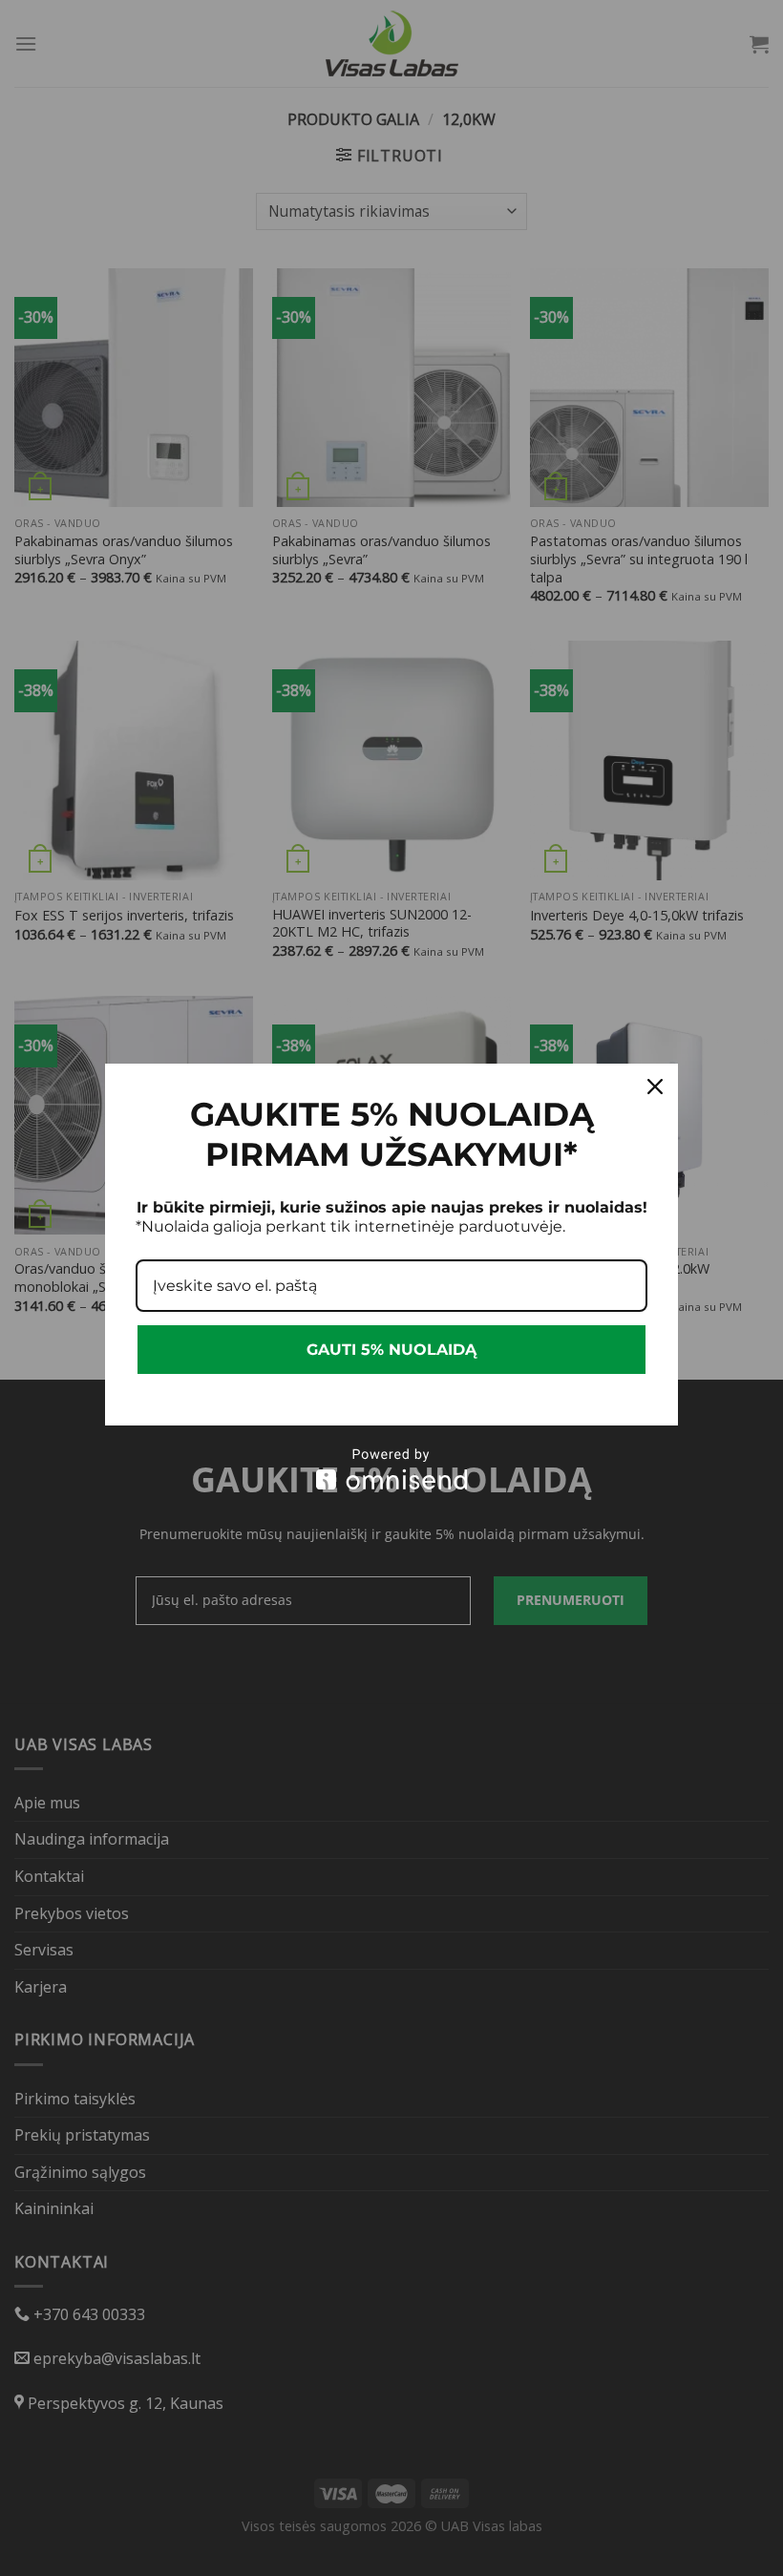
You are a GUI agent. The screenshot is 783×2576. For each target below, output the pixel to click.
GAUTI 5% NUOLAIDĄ (391, 1350)
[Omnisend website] (391, 1469)
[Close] (655, 1087)
